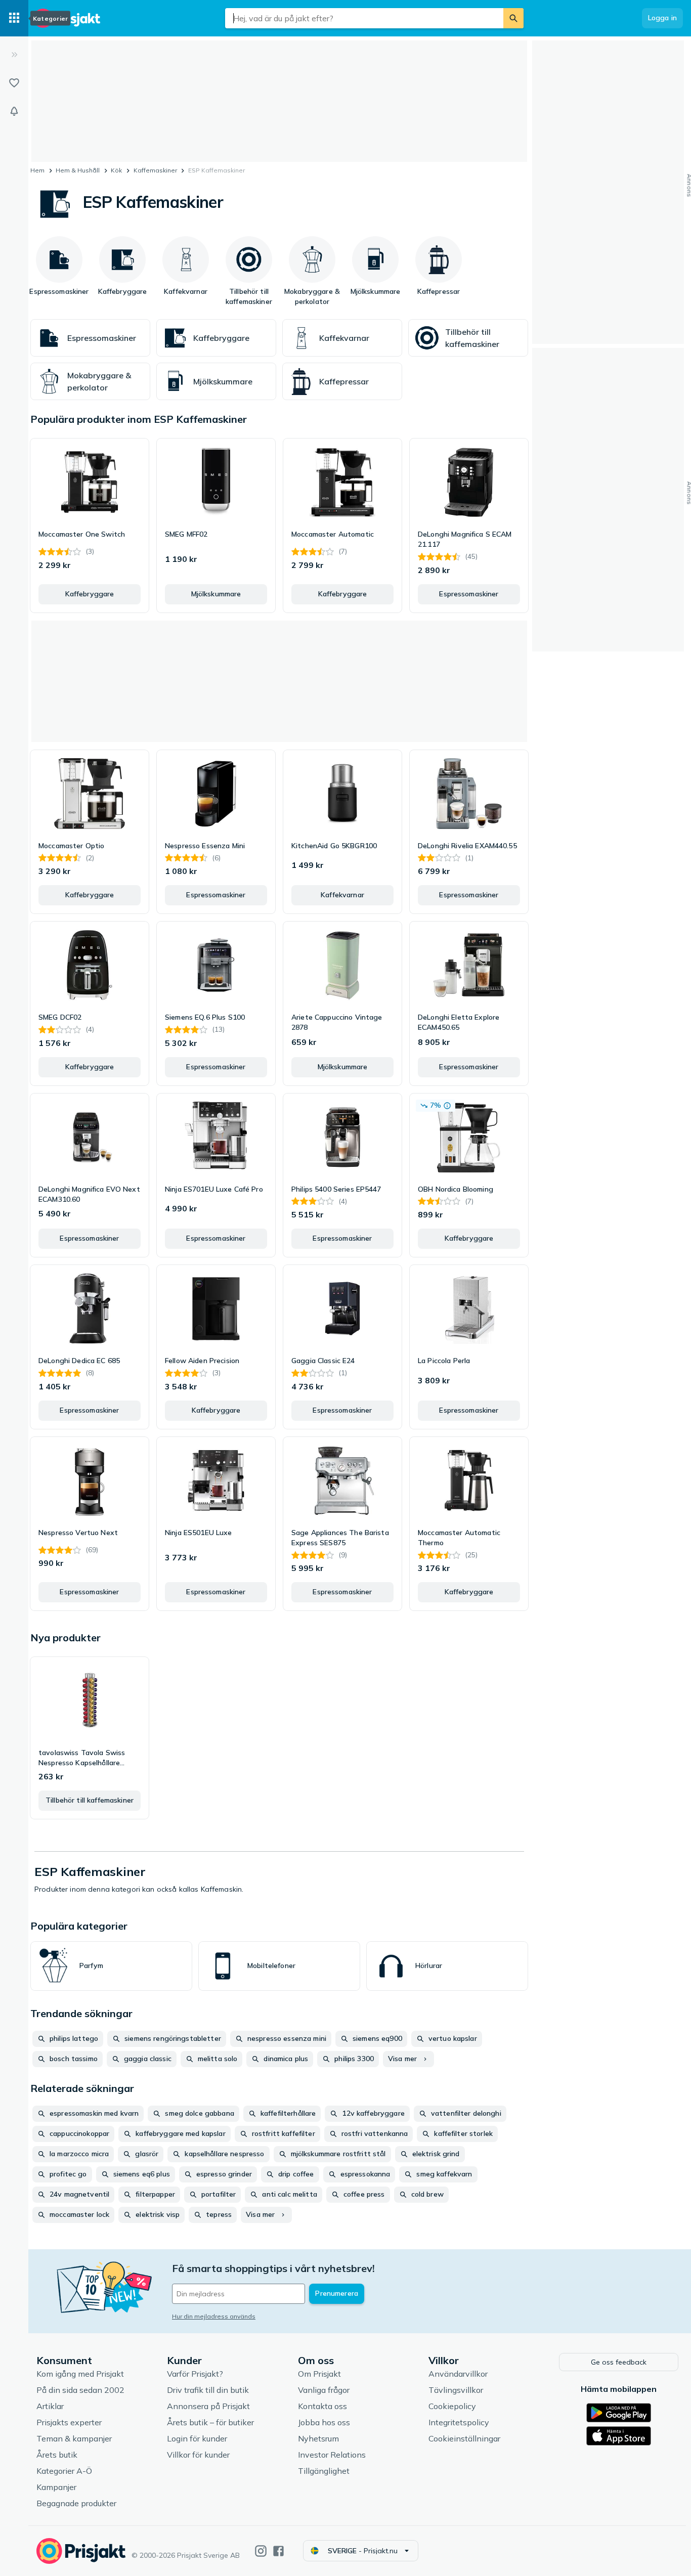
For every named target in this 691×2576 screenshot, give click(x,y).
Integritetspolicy (459, 2422)
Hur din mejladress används (214, 2316)
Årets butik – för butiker (210, 2422)
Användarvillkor (458, 2374)
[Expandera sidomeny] (14, 55)
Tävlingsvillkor (456, 2390)
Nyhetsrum (318, 2438)
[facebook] (278, 2551)
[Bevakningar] (14, 111)
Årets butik (57, 2455)
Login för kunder (197, 2438)
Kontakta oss (322, 2406)
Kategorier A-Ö (64, 2471)
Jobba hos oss (324, 2422)
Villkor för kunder (198, 2455)
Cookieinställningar (464, 2438)
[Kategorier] (14, 18)
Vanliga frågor (324, 2390)
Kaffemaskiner (155, 170)
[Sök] (513, 18)
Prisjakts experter (69, 2422)
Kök (116, 170)
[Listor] (14, 83)
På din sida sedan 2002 (80, 2390)
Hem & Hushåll (78, 170)
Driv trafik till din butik (208, 2390)
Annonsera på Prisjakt (208, 2406)
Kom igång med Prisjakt (80, 2374)
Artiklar (50, 2406)
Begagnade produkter (76, 2503)
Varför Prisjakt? (195, 2374)
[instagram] (261, 2551)
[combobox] (364, 18)
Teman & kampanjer (74, 2438)
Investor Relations (332, 2455)
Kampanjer (56, 2487)
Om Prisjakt (319, 2374)
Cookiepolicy (452, 2406)
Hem (37, 170)
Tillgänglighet (324, 2471)
